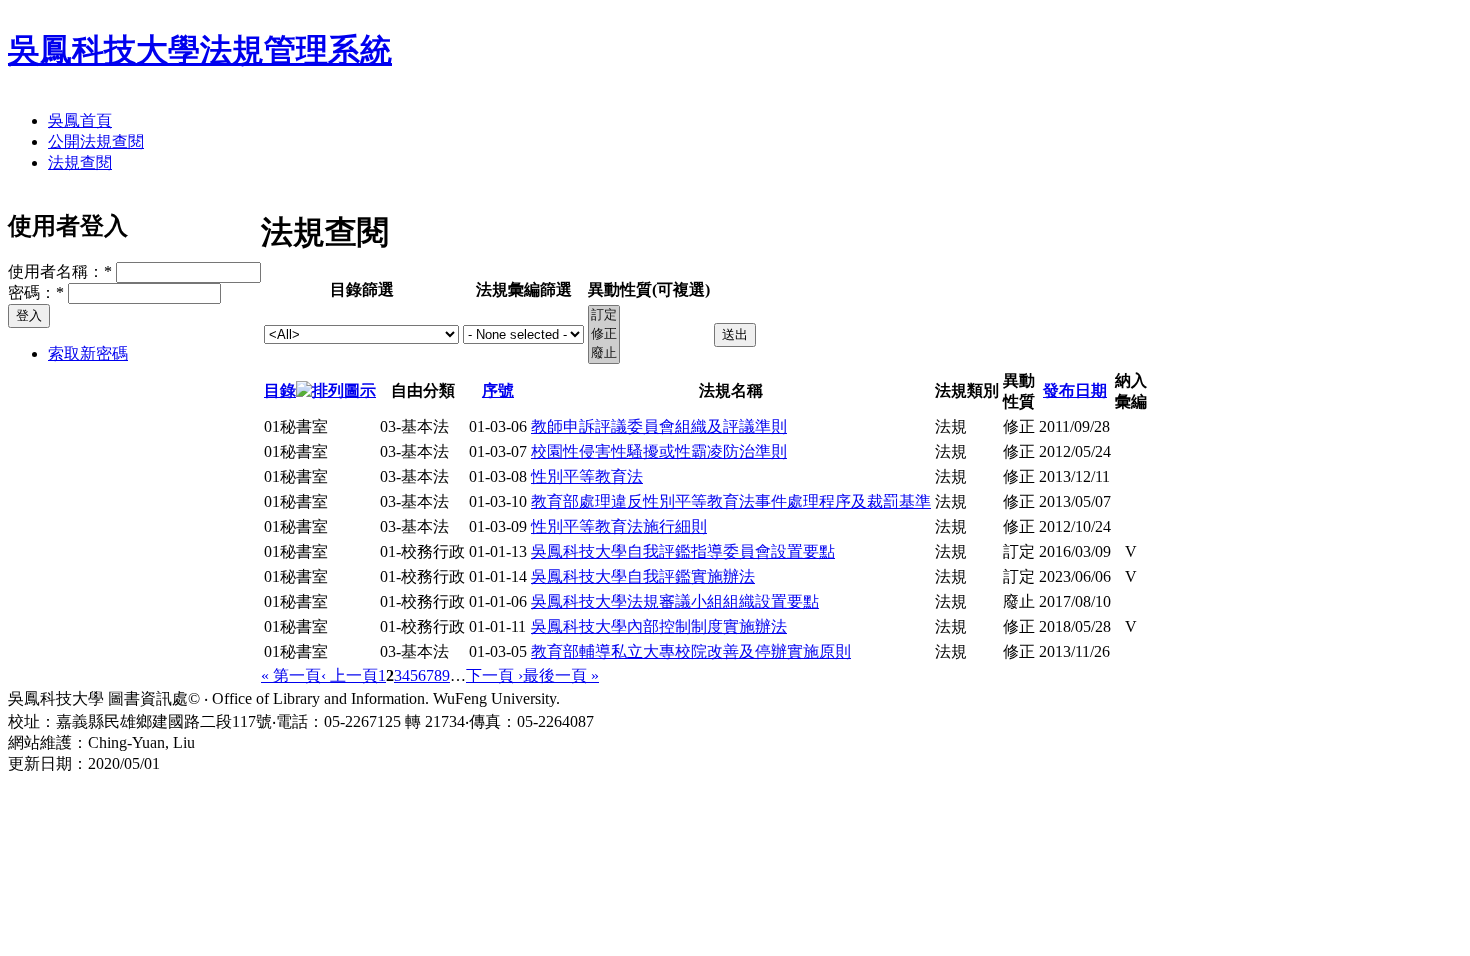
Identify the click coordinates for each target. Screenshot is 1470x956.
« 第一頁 (291, 675)
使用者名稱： (60, 271)
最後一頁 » (561, 675)
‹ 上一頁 (349, 675)
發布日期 (1075, 390)
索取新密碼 (88, 353)
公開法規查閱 (96, 141)
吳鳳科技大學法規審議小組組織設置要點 (675, 601)
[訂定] (604, 315)
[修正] (604, 334)
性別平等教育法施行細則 (619, 526)
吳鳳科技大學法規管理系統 (200, 50)
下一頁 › (494, 675)
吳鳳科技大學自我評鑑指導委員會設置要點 (683, 551)
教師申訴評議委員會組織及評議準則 (659, 426)
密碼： (36, 292)
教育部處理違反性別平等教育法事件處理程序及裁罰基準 (731, 501)
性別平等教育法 (587, 476)
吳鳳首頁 (80, 120)
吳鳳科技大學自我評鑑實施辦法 (643, 576)
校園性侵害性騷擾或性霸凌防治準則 (659, 451)
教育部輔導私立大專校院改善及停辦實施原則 (691, 651)
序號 (498, 390)
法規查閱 (80, 162)
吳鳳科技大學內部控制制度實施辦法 (659, 626)
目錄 (280, 390)
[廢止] (604, 353)
